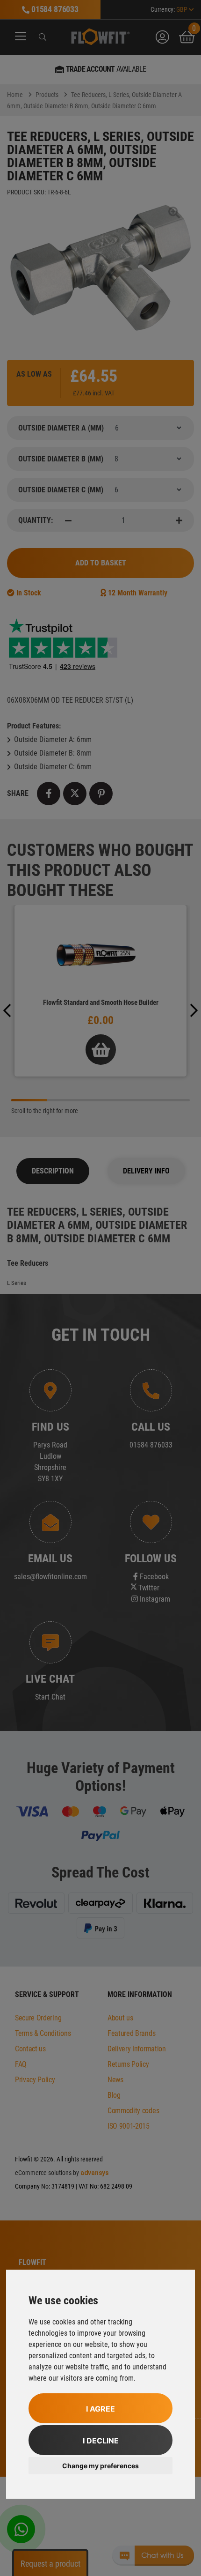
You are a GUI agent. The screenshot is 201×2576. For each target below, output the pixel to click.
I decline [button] (101, 2441)
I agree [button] (100, 2409)
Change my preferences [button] (100, 2466)
